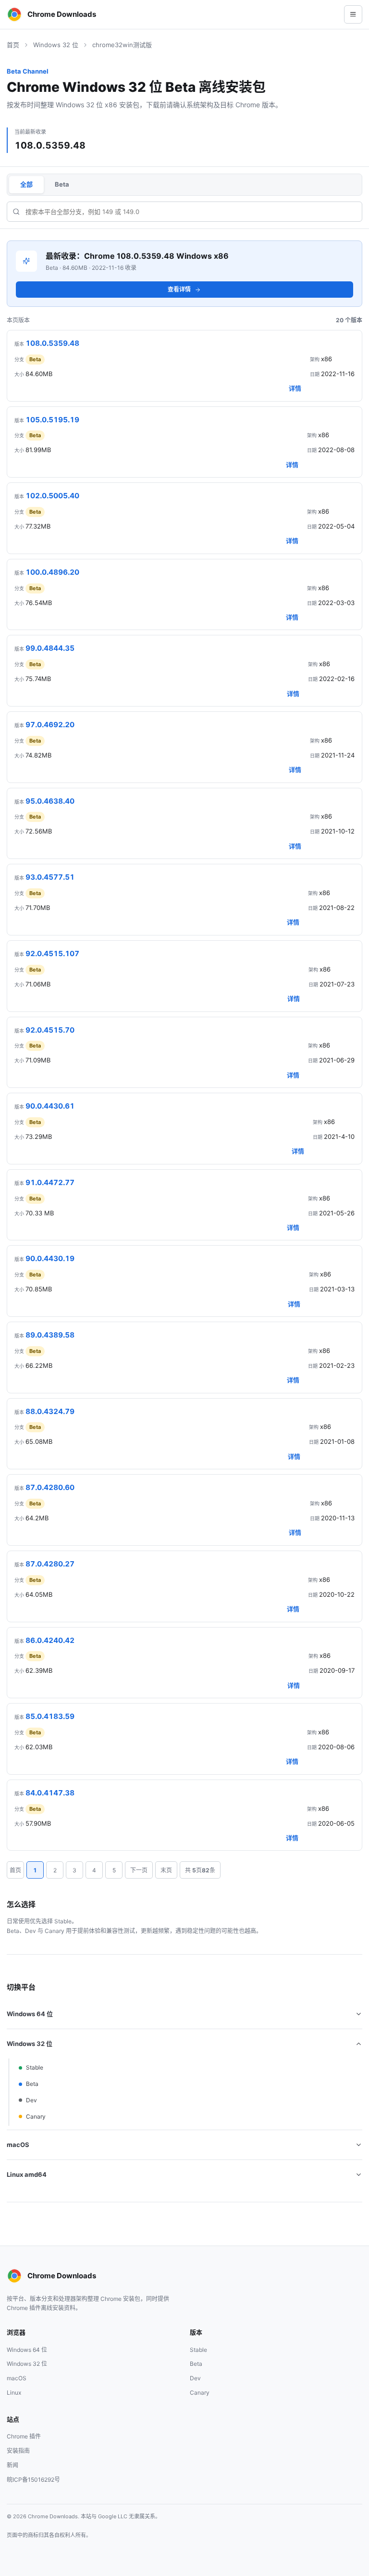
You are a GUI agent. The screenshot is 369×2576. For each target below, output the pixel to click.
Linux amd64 (27, 2174)
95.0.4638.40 (50, 801)
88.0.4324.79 (50, 1411)
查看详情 (179, 289)
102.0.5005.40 (52, 496)
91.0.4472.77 (50, 1182)
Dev (31, 2100)
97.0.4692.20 (50, 725)
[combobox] (184, 212)
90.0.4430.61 (50, 1106)
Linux (14, 2393)
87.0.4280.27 (50, 1564)
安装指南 (18, 2451)
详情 (295, 388)
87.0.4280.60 (50, 1487)
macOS (18, 2145)
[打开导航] (353, 14)
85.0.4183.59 (50, 1716)
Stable (35, 2067)
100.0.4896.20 (52, 572)
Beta (62, 184)
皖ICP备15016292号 (33, 2480)
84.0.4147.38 (50, 1793)
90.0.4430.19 (50, 1258)
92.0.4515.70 (50, 1030)
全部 (26, 184)
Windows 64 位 (30, 2014)
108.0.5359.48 (52, 343)
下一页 (139, 1870)
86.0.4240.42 (50, 1640)
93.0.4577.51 (50, 877)
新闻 (12, 2465)
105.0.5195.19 (52, 420)
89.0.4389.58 (50, 1335)
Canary (36, 2116)
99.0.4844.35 (50, 648)
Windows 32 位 (56, 45)
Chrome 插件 (24, 2436)
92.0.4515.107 (52, 953)
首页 (13, 45)
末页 (166, 1870)
